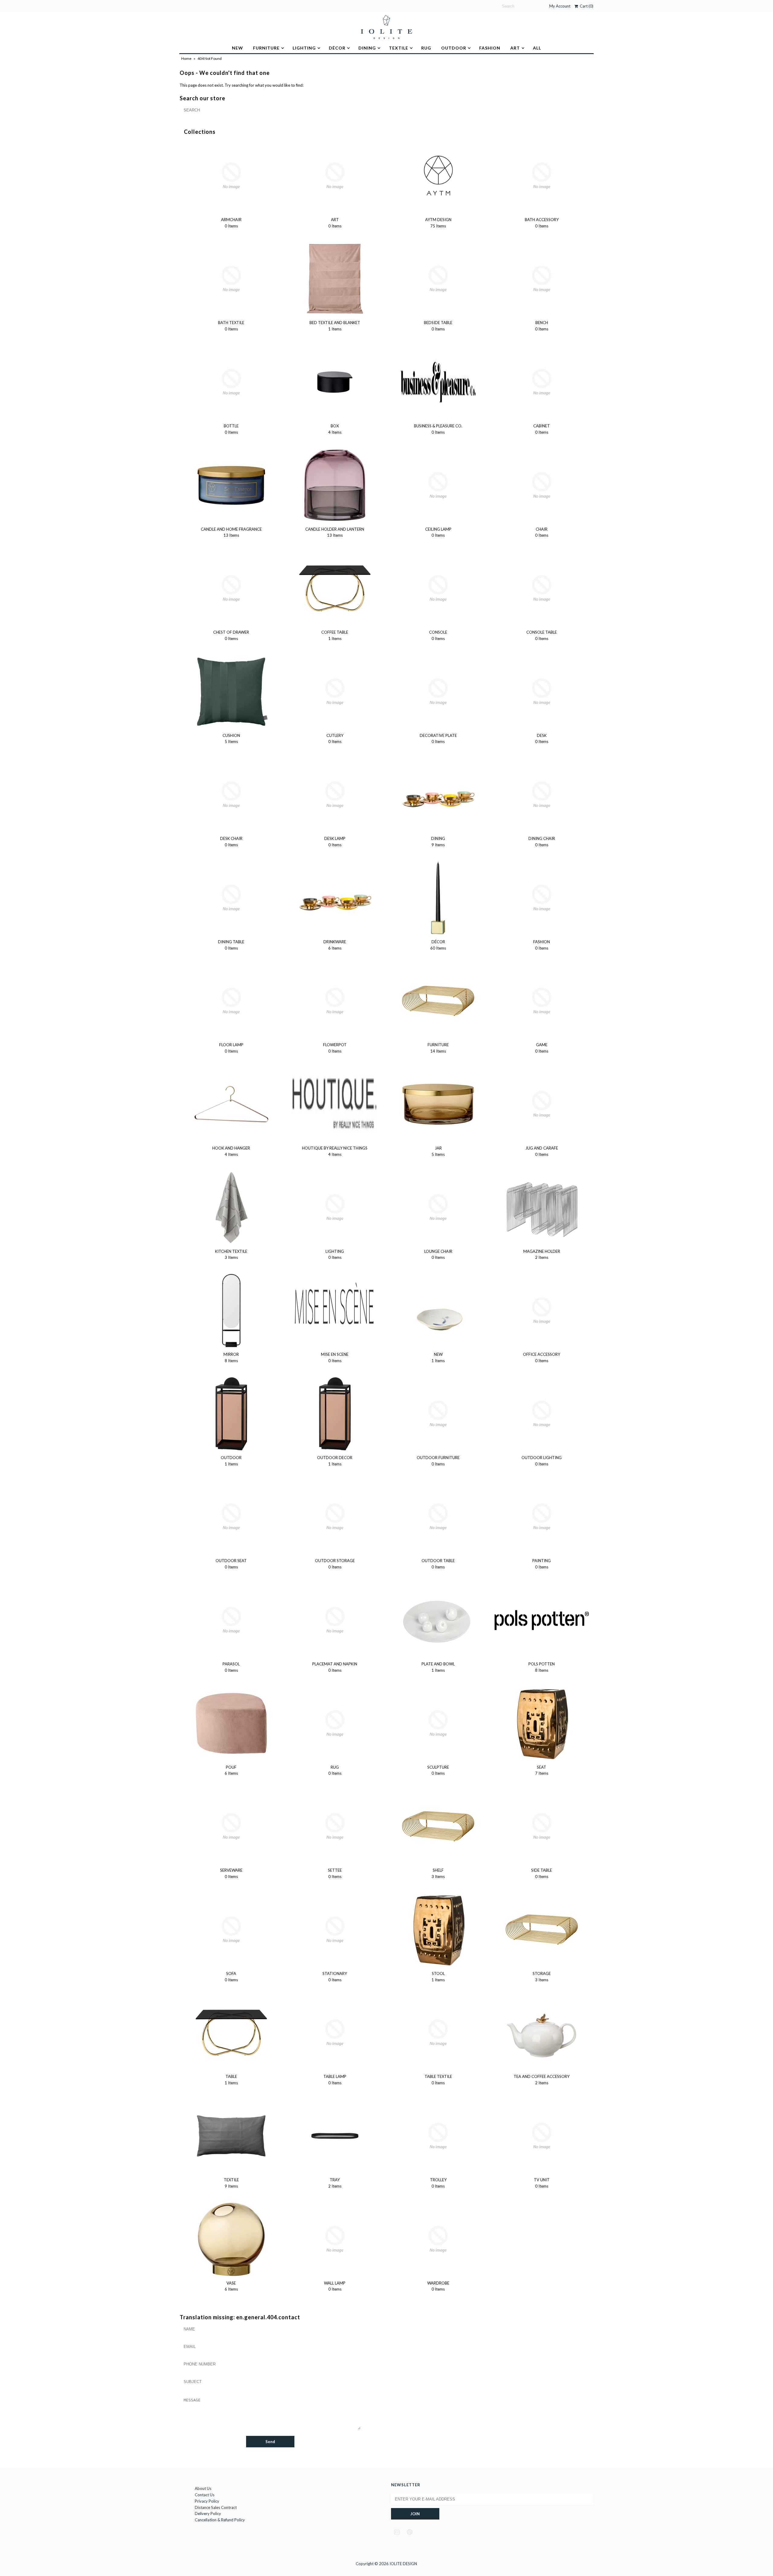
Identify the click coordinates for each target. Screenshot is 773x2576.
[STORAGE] (542, 1930)
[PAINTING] (542, 1517)
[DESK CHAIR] (231, 795)
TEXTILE (399, 48)
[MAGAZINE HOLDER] (542, 1208)
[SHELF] (438, 1826)
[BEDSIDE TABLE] (438, 279)
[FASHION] (542, 898)
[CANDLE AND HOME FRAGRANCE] (231, 485)
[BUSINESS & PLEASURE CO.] (438, 382)
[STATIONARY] (335, 1930)
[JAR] (438, 1104)
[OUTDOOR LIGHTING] (542, 1414)
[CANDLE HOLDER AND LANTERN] (335, 485)
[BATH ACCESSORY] (542, 176)
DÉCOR (337, 48)
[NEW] (438, 1311)
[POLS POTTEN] (542, 1620)
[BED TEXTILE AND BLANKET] (335, 279)
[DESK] (542, 692)
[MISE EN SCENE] (335, 1311)
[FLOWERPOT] (335, 1001)
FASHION (490, 48)
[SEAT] (542, 1723)
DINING (367, 48)
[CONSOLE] (438, 588)
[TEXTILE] (231, 2136)
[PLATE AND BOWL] (438, 1620)
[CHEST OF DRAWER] (231, 588)
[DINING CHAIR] (542, 795)
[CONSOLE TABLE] (542, 588)
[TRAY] (335, 2136)
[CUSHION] (231, 692)
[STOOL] (438, 1930)
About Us (203, 2488)
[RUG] (335, 1723)
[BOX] (335, 382)
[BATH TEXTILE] (231, 279)
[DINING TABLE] (231, 898)
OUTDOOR (454, 48)
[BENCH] (542, 279)
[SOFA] (231, 1930)
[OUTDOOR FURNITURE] (438, 1414)
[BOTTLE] (231, 382)
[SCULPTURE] (438, 1723)
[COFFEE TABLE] (335, 588)
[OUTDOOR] (231, 1414)
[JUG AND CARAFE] (542, 1104)
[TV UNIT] (542, 2136)
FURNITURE (266, 48)
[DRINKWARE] (335, 898)
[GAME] (542, 1001)
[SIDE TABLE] (542, 1826)
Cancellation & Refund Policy (220, 2520)
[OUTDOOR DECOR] (335, 1414)
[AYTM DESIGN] (438, 176)
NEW (237, 48)
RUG (426, 48)
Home (186, 58)
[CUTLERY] (335, 692)
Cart (586, 6)
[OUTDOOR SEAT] (231, 1517)
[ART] (335, 176)
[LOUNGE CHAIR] (438, 1208)
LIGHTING (304, 48)
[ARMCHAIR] (231, 176)
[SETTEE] (335, 1826)
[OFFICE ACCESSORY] (542, 1311)
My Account (560, 6)
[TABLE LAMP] (335, 2033)
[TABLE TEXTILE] (438, 2033)
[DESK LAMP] (335, 795)
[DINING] (438, 795)
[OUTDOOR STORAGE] (335, 1517)
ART (515, 48)
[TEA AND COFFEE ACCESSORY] (542, 2033)
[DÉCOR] (438, 898)
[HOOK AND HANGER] (231, 1104)
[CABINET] (542, 382)
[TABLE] (231, 2033)
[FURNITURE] (438, 1001)
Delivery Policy (208, 2513)
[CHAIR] (542, 485)
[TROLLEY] (438, 2136)
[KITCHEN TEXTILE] (231, 1208)
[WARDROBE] (438, 2239)
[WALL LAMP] (335, 2239)
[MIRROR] (231, 1311)
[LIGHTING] (335, 1208)
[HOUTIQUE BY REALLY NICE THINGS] (335, 1104)
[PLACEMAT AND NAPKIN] (335, 1620)
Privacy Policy (207, 2501)
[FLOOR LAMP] (231, 1001)
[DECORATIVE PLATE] (438, 692)
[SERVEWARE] (231, 1826)
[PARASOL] (231, 1620)
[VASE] (231, 2239)
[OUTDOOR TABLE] (438, 1517)
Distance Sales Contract (216, 2507)
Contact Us (205, 2495)
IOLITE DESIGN (403, 2564)
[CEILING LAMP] (438, 485)
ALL (537, 48)
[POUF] (231, 1723)
